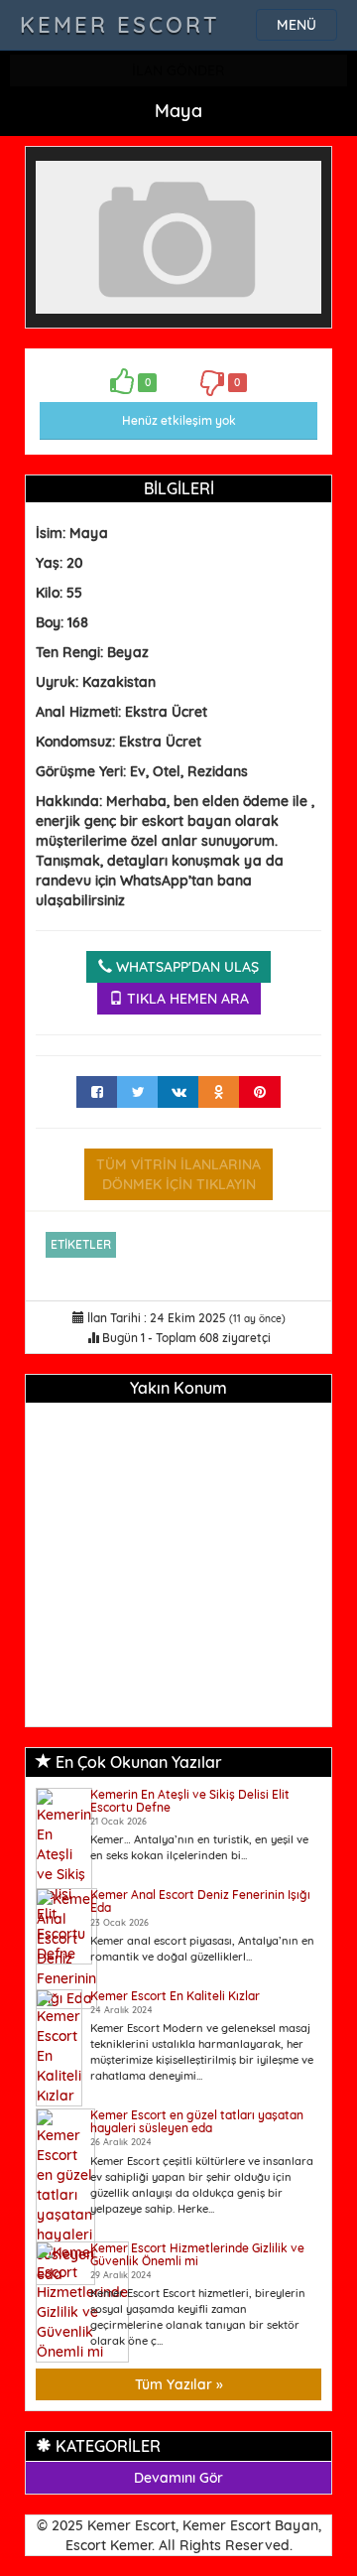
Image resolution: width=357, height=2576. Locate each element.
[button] (303, 175)
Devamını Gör (178, 2478)
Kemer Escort (120, 25)
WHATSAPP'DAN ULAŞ (185, 967)
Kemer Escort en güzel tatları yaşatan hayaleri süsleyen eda (197, 2121)
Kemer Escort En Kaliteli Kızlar (175, 1996)
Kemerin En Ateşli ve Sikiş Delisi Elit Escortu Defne (190, 1801)
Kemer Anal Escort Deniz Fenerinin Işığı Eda (200, 1901)
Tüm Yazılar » (179, 2384)
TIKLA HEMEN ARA (186, 999)
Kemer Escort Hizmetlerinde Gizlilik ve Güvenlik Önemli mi (197, 2254)
